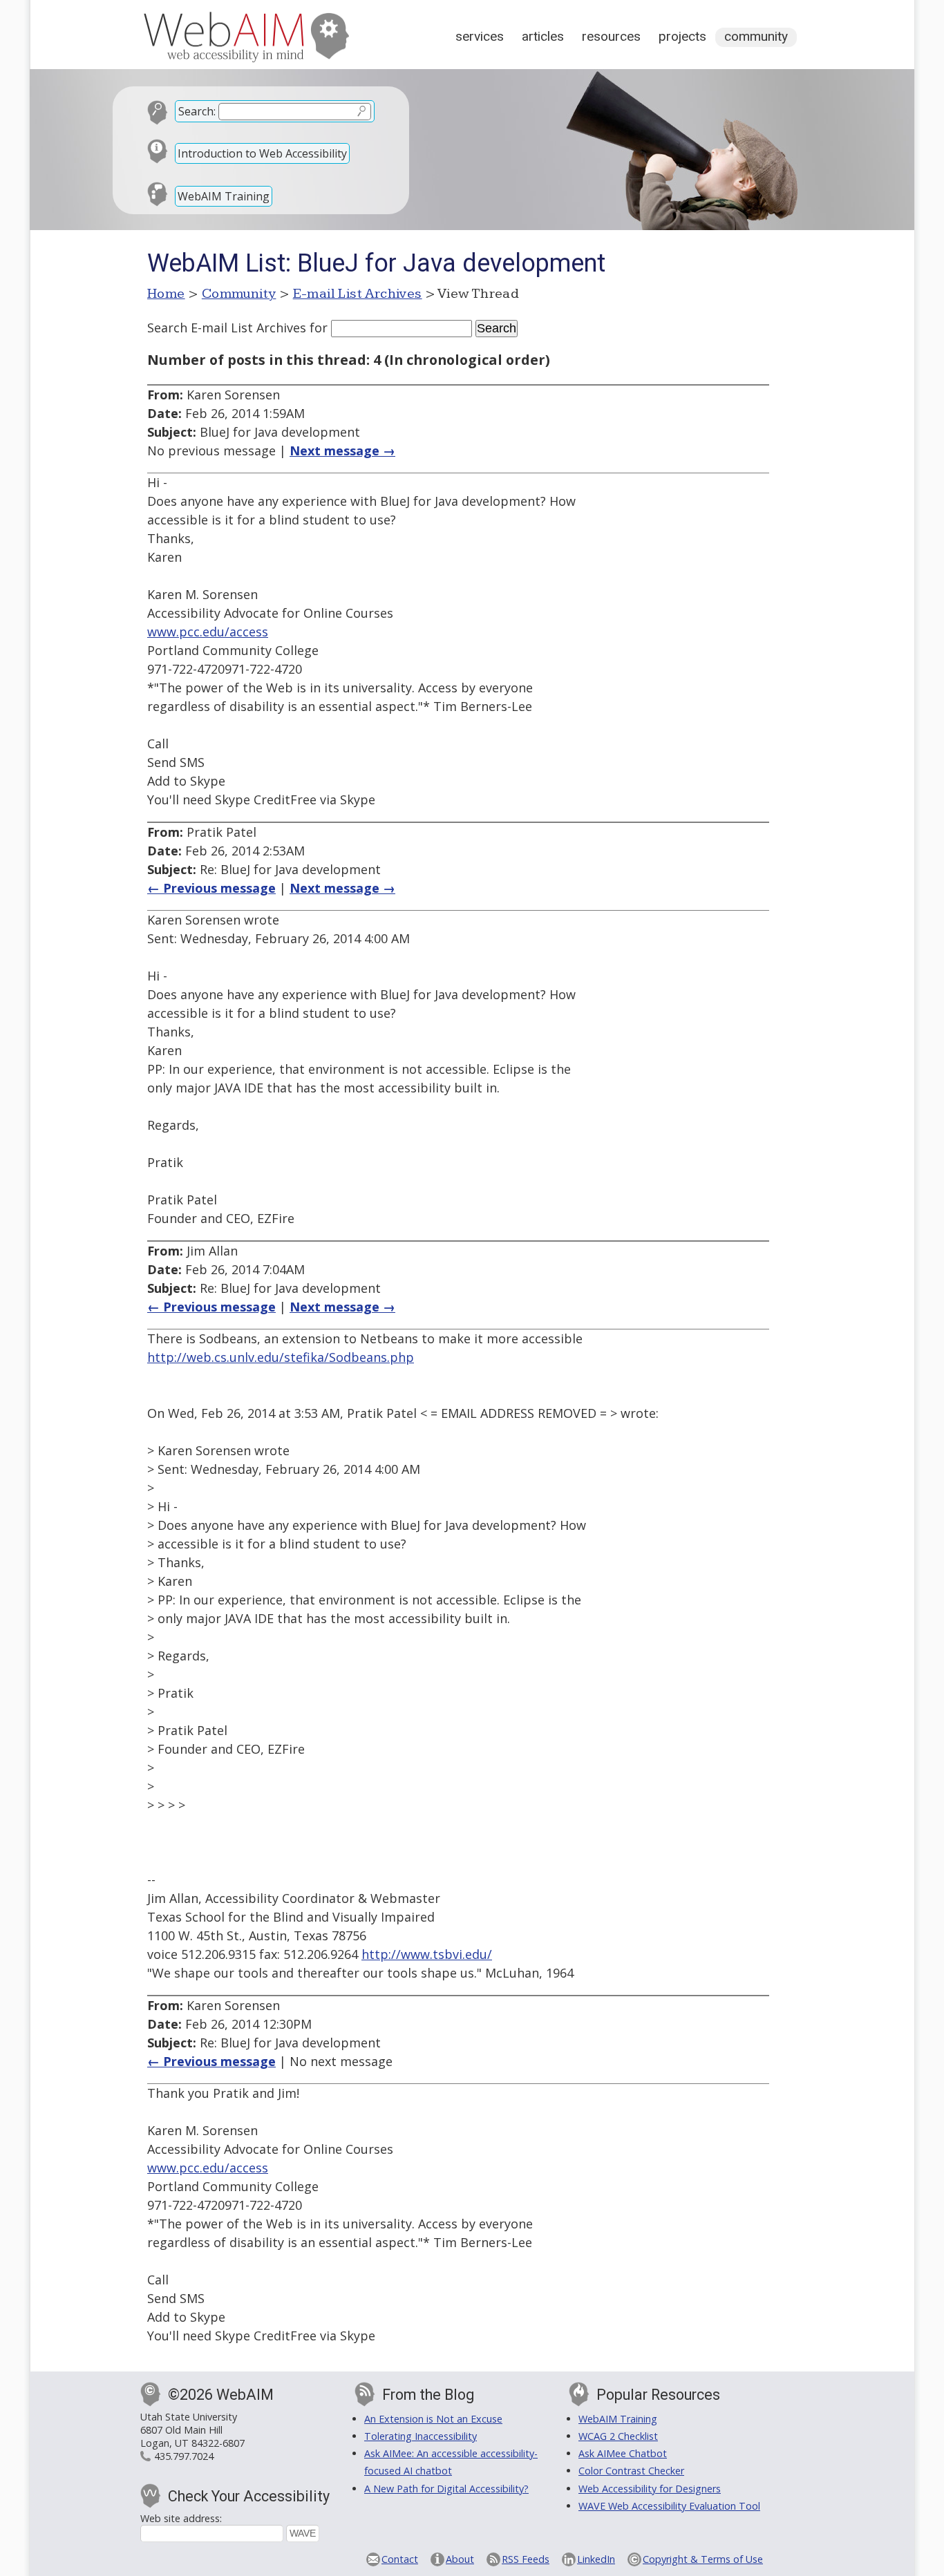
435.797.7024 (184, 2456)
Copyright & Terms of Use (703, 2559)
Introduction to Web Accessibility (262, 153)
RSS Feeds (526, 2559)
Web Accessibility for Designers (650, 2489)
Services (480, 36)
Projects (682, 36)
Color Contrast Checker (631, 2471)
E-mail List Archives (358, 294)
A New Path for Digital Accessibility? (446, 2489)
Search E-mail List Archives (227, 328)
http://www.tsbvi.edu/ (427, 1954)
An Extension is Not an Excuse (433, 2419)
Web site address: (181, 2518)
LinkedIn (596, 2559)
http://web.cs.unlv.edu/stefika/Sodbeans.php (281, 1357)
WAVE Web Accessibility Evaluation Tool (669, 2506)
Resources (611, 36)
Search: (197, 111)
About (460, 2559)
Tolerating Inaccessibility (421, 2436)
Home (166, 294)
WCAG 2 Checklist (618, 2436)
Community (756, 36)
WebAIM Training (224, 196)
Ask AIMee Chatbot (623, 2453)
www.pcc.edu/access (208, 632)
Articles (543, 36)
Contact (400, 2559)
